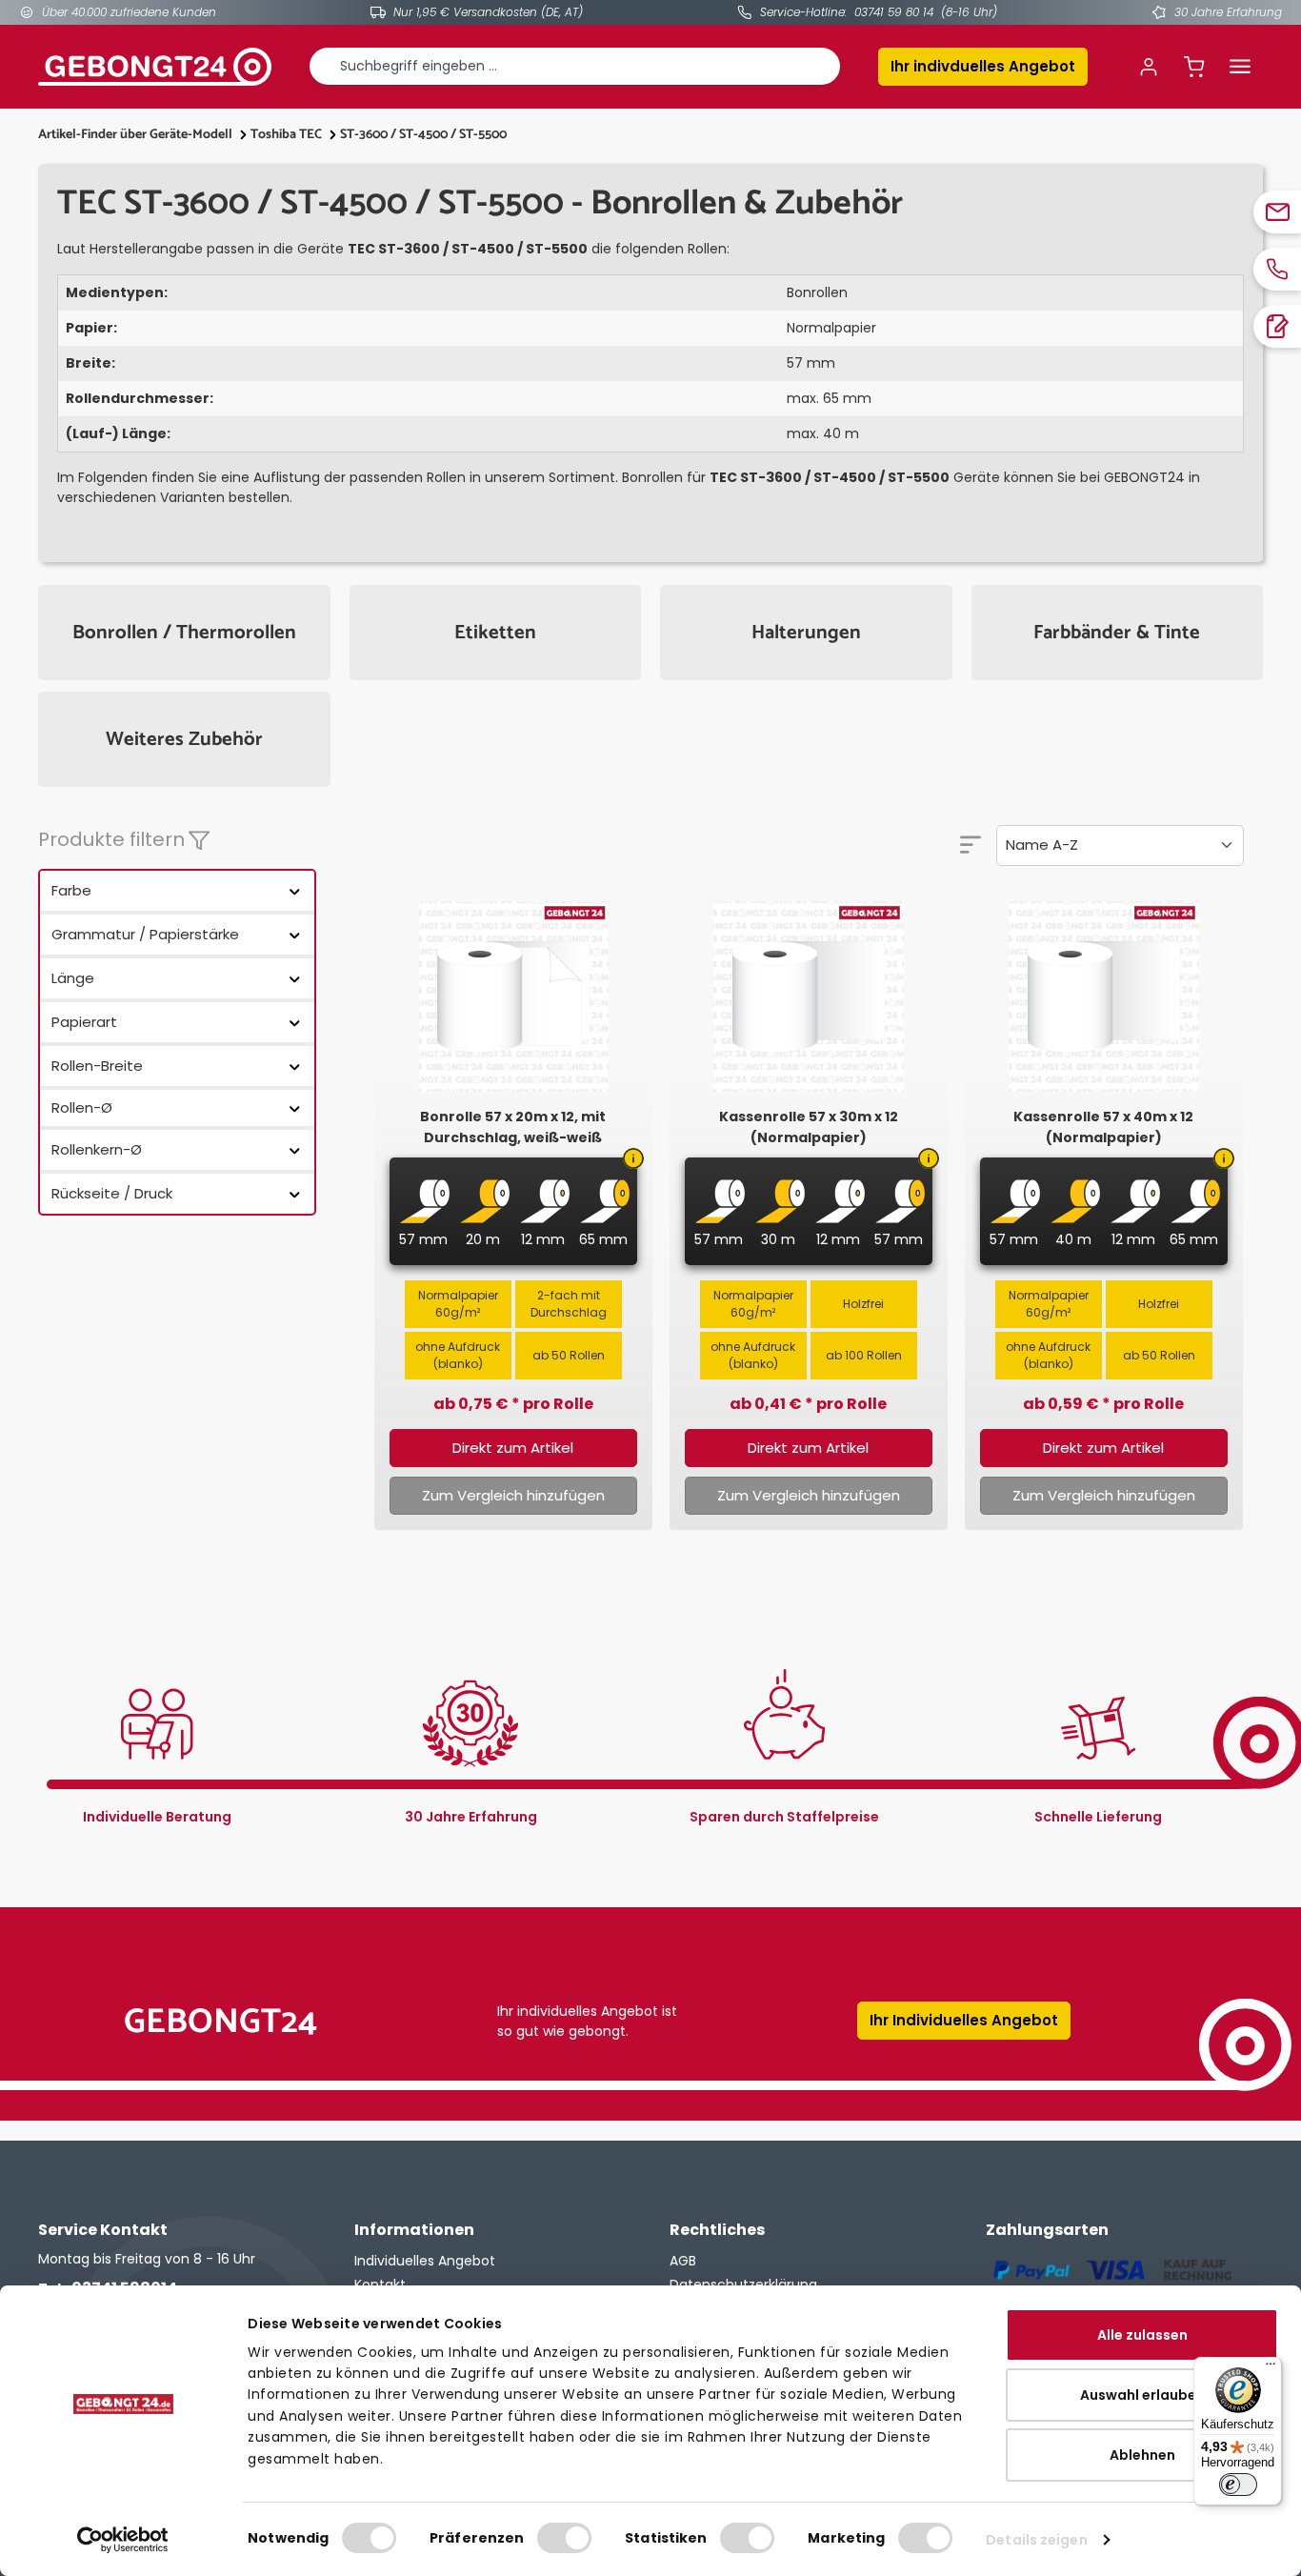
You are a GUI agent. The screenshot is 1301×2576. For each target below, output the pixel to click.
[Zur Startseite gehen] (155, 67)
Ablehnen (1142, 2455)
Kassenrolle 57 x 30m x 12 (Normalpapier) (809, 1127)
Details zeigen (1036, 2540)
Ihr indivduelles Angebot (983, 66)
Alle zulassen (1142, 2335)
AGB (683, 2261)
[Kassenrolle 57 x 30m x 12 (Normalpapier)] (809, 996)
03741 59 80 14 (894, 12)
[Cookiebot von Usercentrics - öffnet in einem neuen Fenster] (123, 2540)
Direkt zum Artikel (513, 1448)
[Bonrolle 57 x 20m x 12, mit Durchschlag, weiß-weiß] (513, 996)
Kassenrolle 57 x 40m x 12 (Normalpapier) (1103, 1127)
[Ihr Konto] (1149, 67)
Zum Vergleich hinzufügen (513, 1495)
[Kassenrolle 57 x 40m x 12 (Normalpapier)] (1104, 996)
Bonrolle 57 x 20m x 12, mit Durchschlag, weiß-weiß (513, 1127)
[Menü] (1240, 67)
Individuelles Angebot (425, 2261)
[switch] (564, 2538)
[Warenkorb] (1194, 67)
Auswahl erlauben (1142, 2395)
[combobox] (575, 66)
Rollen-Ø (82, 1107)
